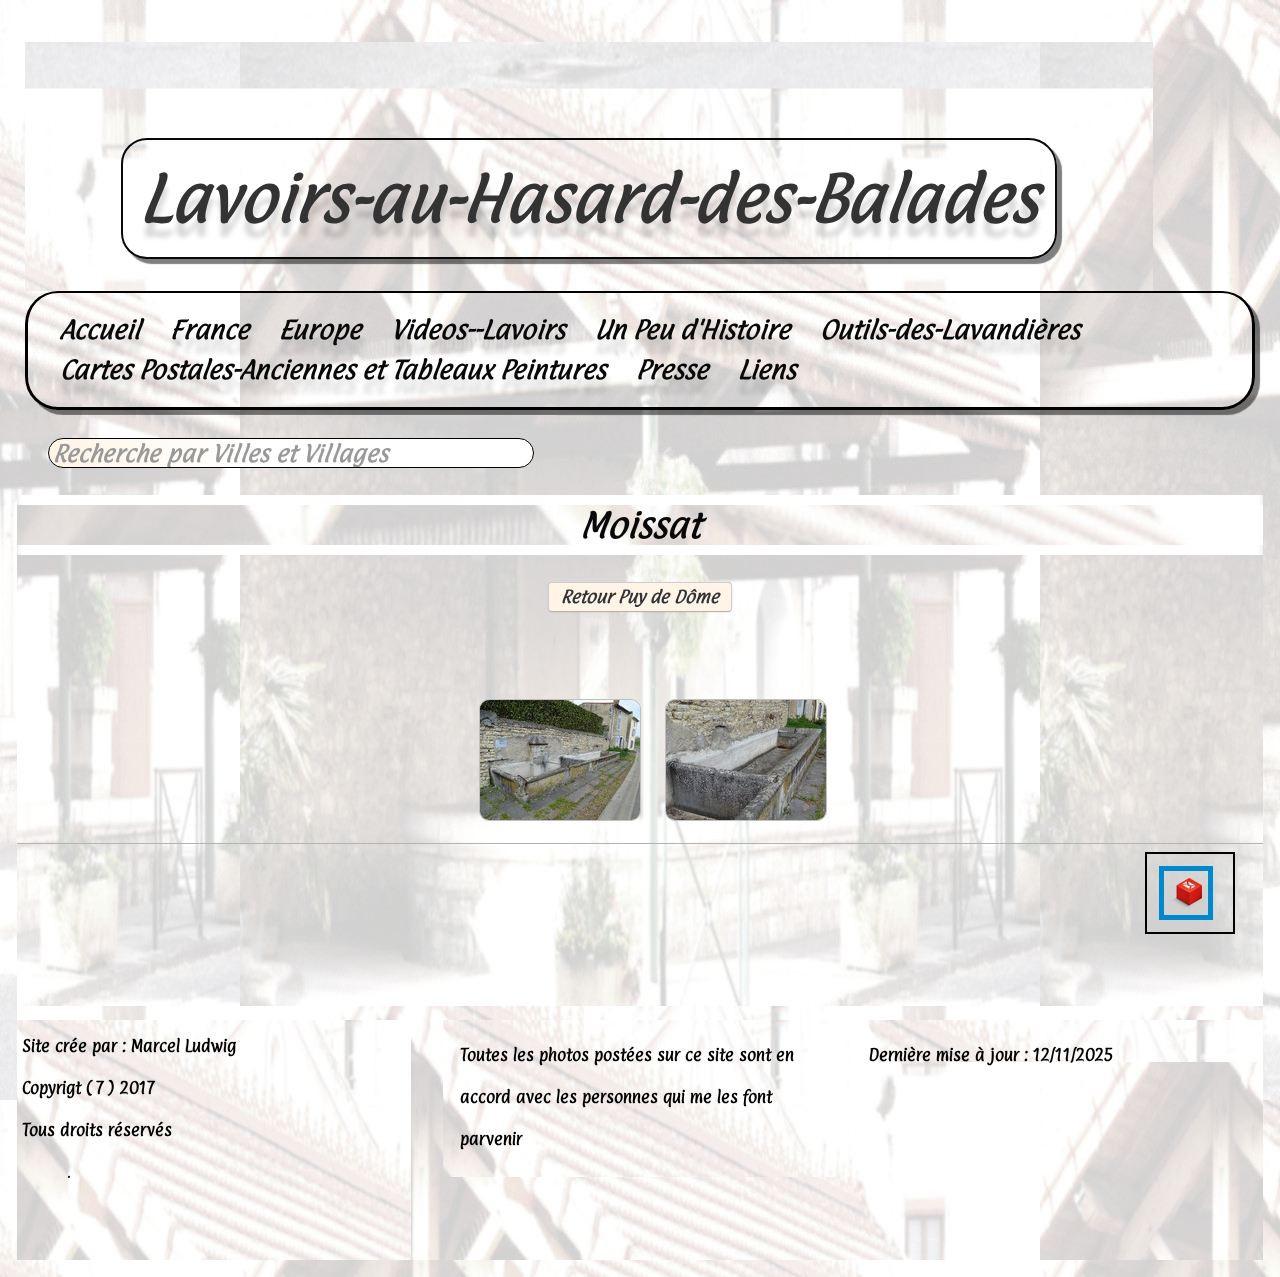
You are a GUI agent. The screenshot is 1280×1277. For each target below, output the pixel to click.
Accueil (100, 329)
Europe (320, 329)
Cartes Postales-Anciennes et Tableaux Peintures (333, 369)
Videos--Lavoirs (478, 329)
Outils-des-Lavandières (950, 329)
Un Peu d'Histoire (692, 329)
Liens (767, 369)
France (209, 329)
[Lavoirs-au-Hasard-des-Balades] (589, 116)
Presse (672, 369)
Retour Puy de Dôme (640, 596)
